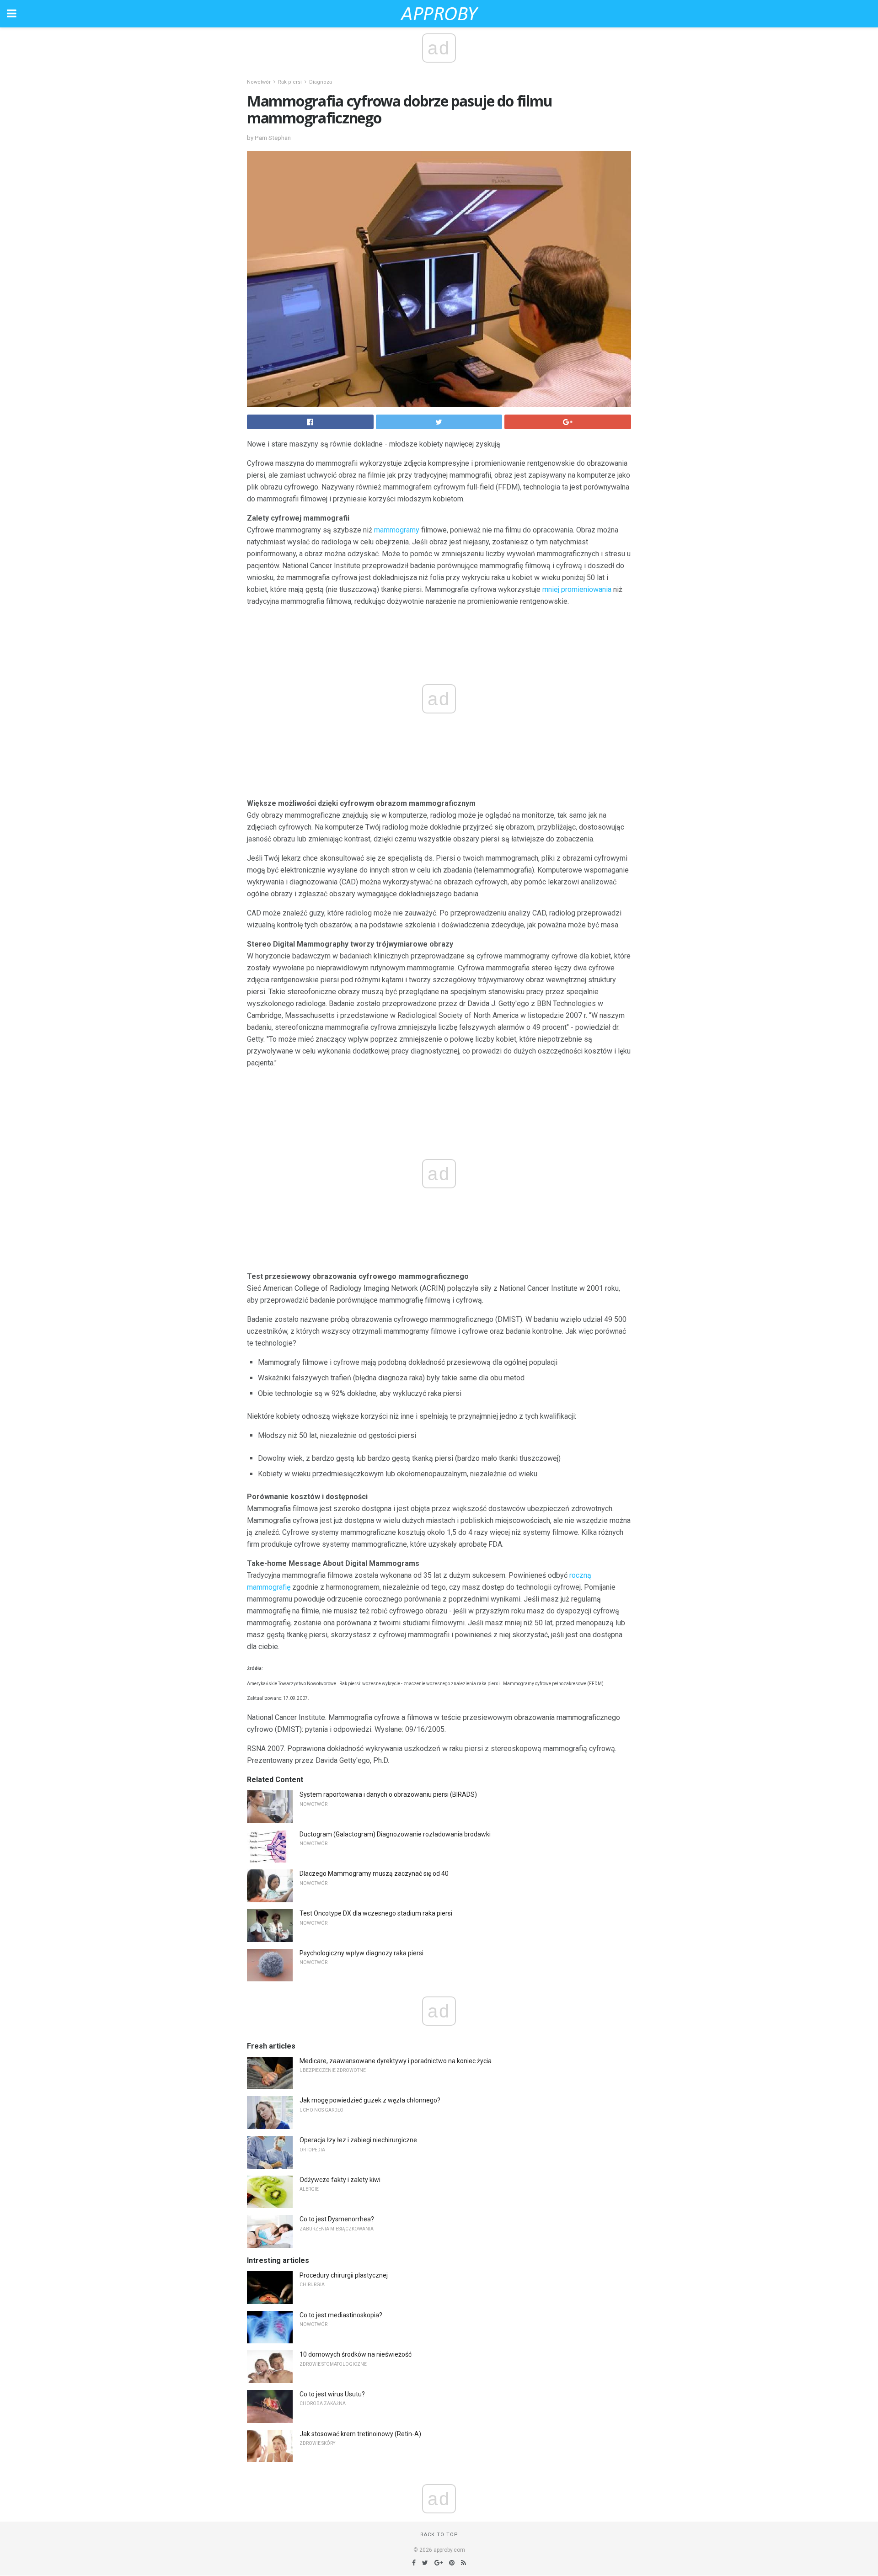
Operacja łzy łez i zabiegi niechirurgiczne (358, 2140)
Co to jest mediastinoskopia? (341, 2315)
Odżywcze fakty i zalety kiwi (340, 2180)
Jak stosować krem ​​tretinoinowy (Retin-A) (360, 2434)
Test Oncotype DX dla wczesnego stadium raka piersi (376, 1913)
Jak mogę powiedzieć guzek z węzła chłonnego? (370, 2100)
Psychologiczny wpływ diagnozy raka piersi (361, 1953)
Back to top (439, 2535)
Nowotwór (259, 82)
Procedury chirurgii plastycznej (344, 2275)
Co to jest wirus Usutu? (332, 2394)
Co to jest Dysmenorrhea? (337, 2219)
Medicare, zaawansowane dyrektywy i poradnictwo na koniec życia (396, 2061)
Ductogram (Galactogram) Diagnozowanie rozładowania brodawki (395, 1834)
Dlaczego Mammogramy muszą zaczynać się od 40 (374, 1873)
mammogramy (397, 530)
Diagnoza (321, 82)
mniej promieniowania (577, 589)
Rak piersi (290, 82)
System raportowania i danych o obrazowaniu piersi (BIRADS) (388, 1794)
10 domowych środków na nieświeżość (356, 2354)
